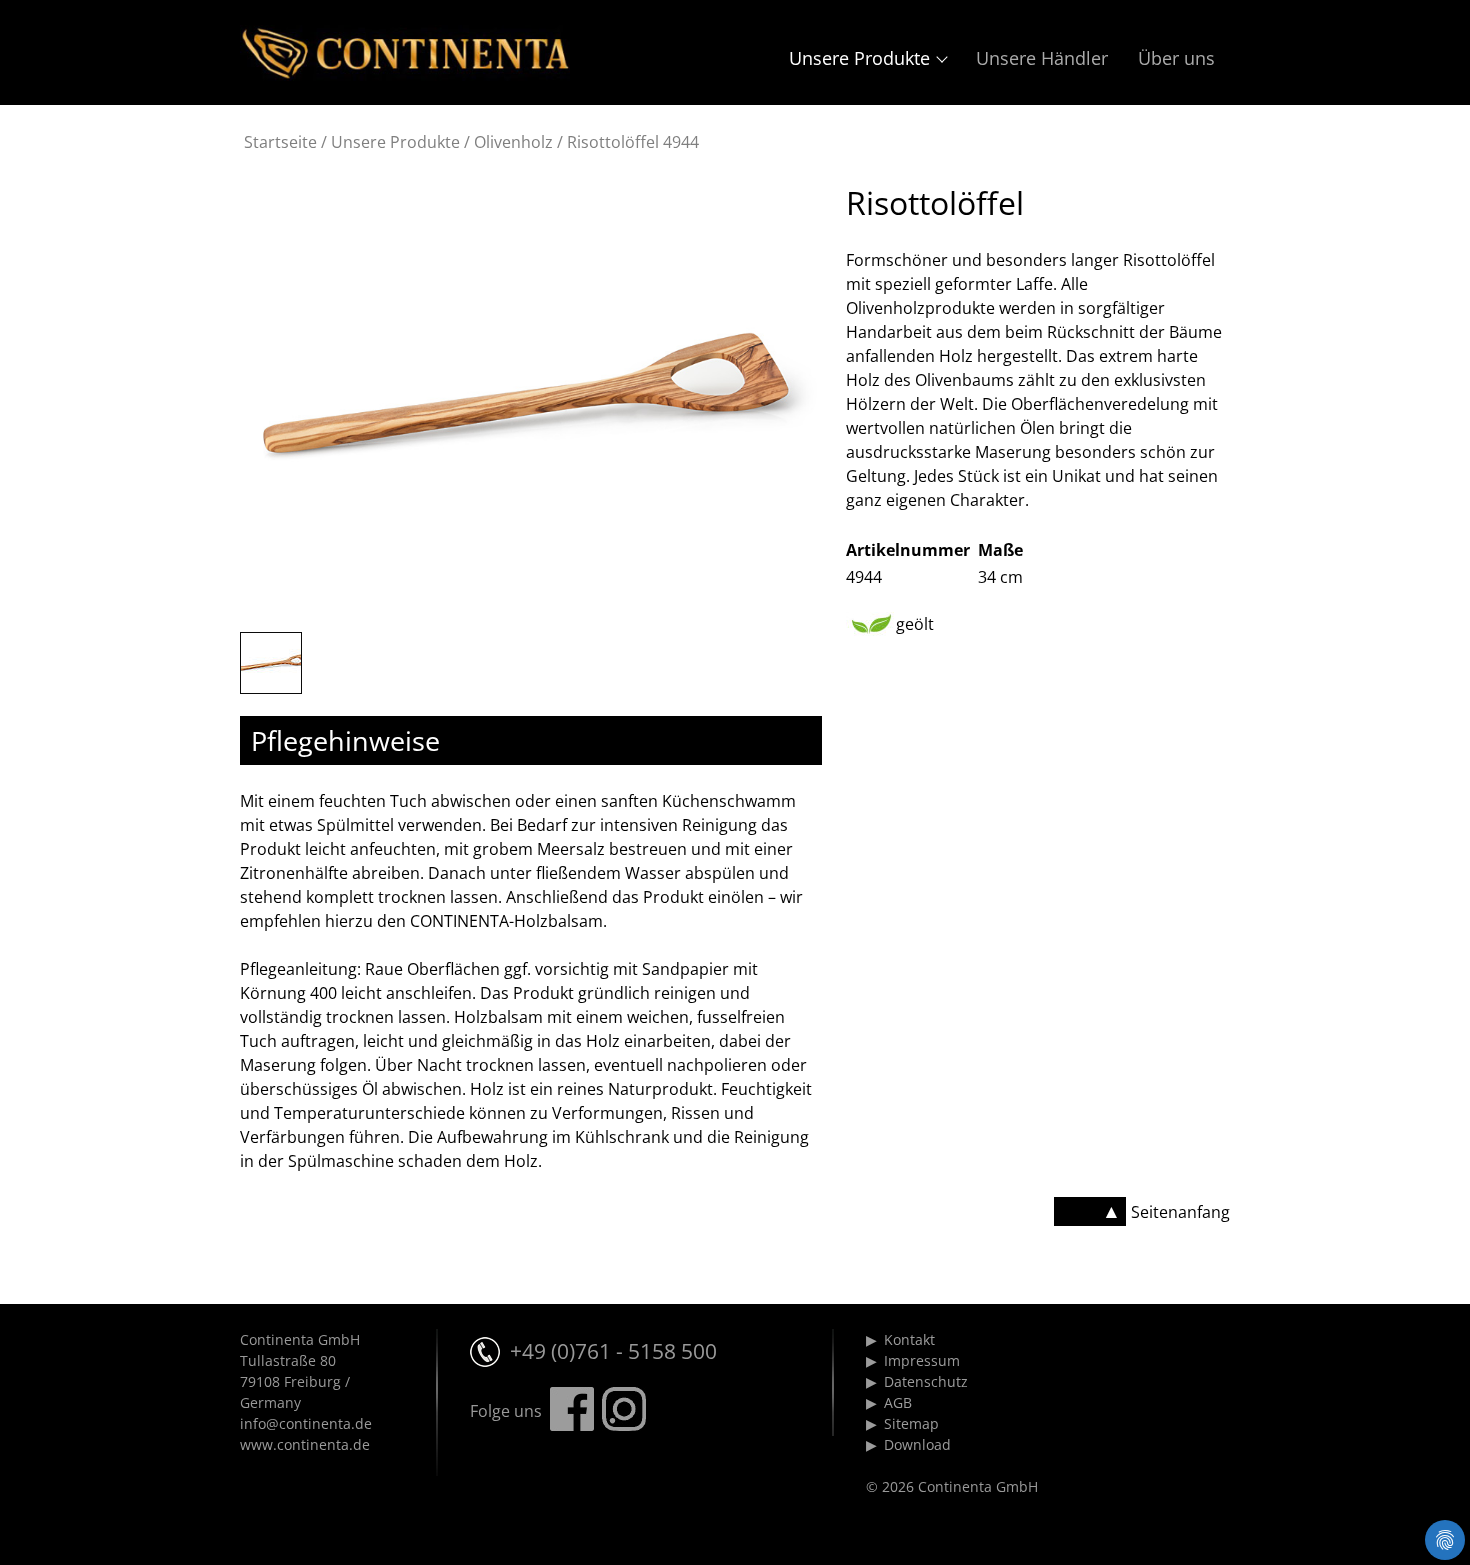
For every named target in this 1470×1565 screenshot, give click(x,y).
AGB (898, 1402)
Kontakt (909, 1339)
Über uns (1176, 58)
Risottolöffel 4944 (633, 142)
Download (917, 1444)
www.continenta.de (305, 1444)
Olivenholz (513, 142)
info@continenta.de (306, 1423)
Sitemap (911, 1423)
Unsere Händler (1042, 58)
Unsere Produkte (859, 58)
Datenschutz (926, 1381)
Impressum (922, 1360)
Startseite (280, 142)
